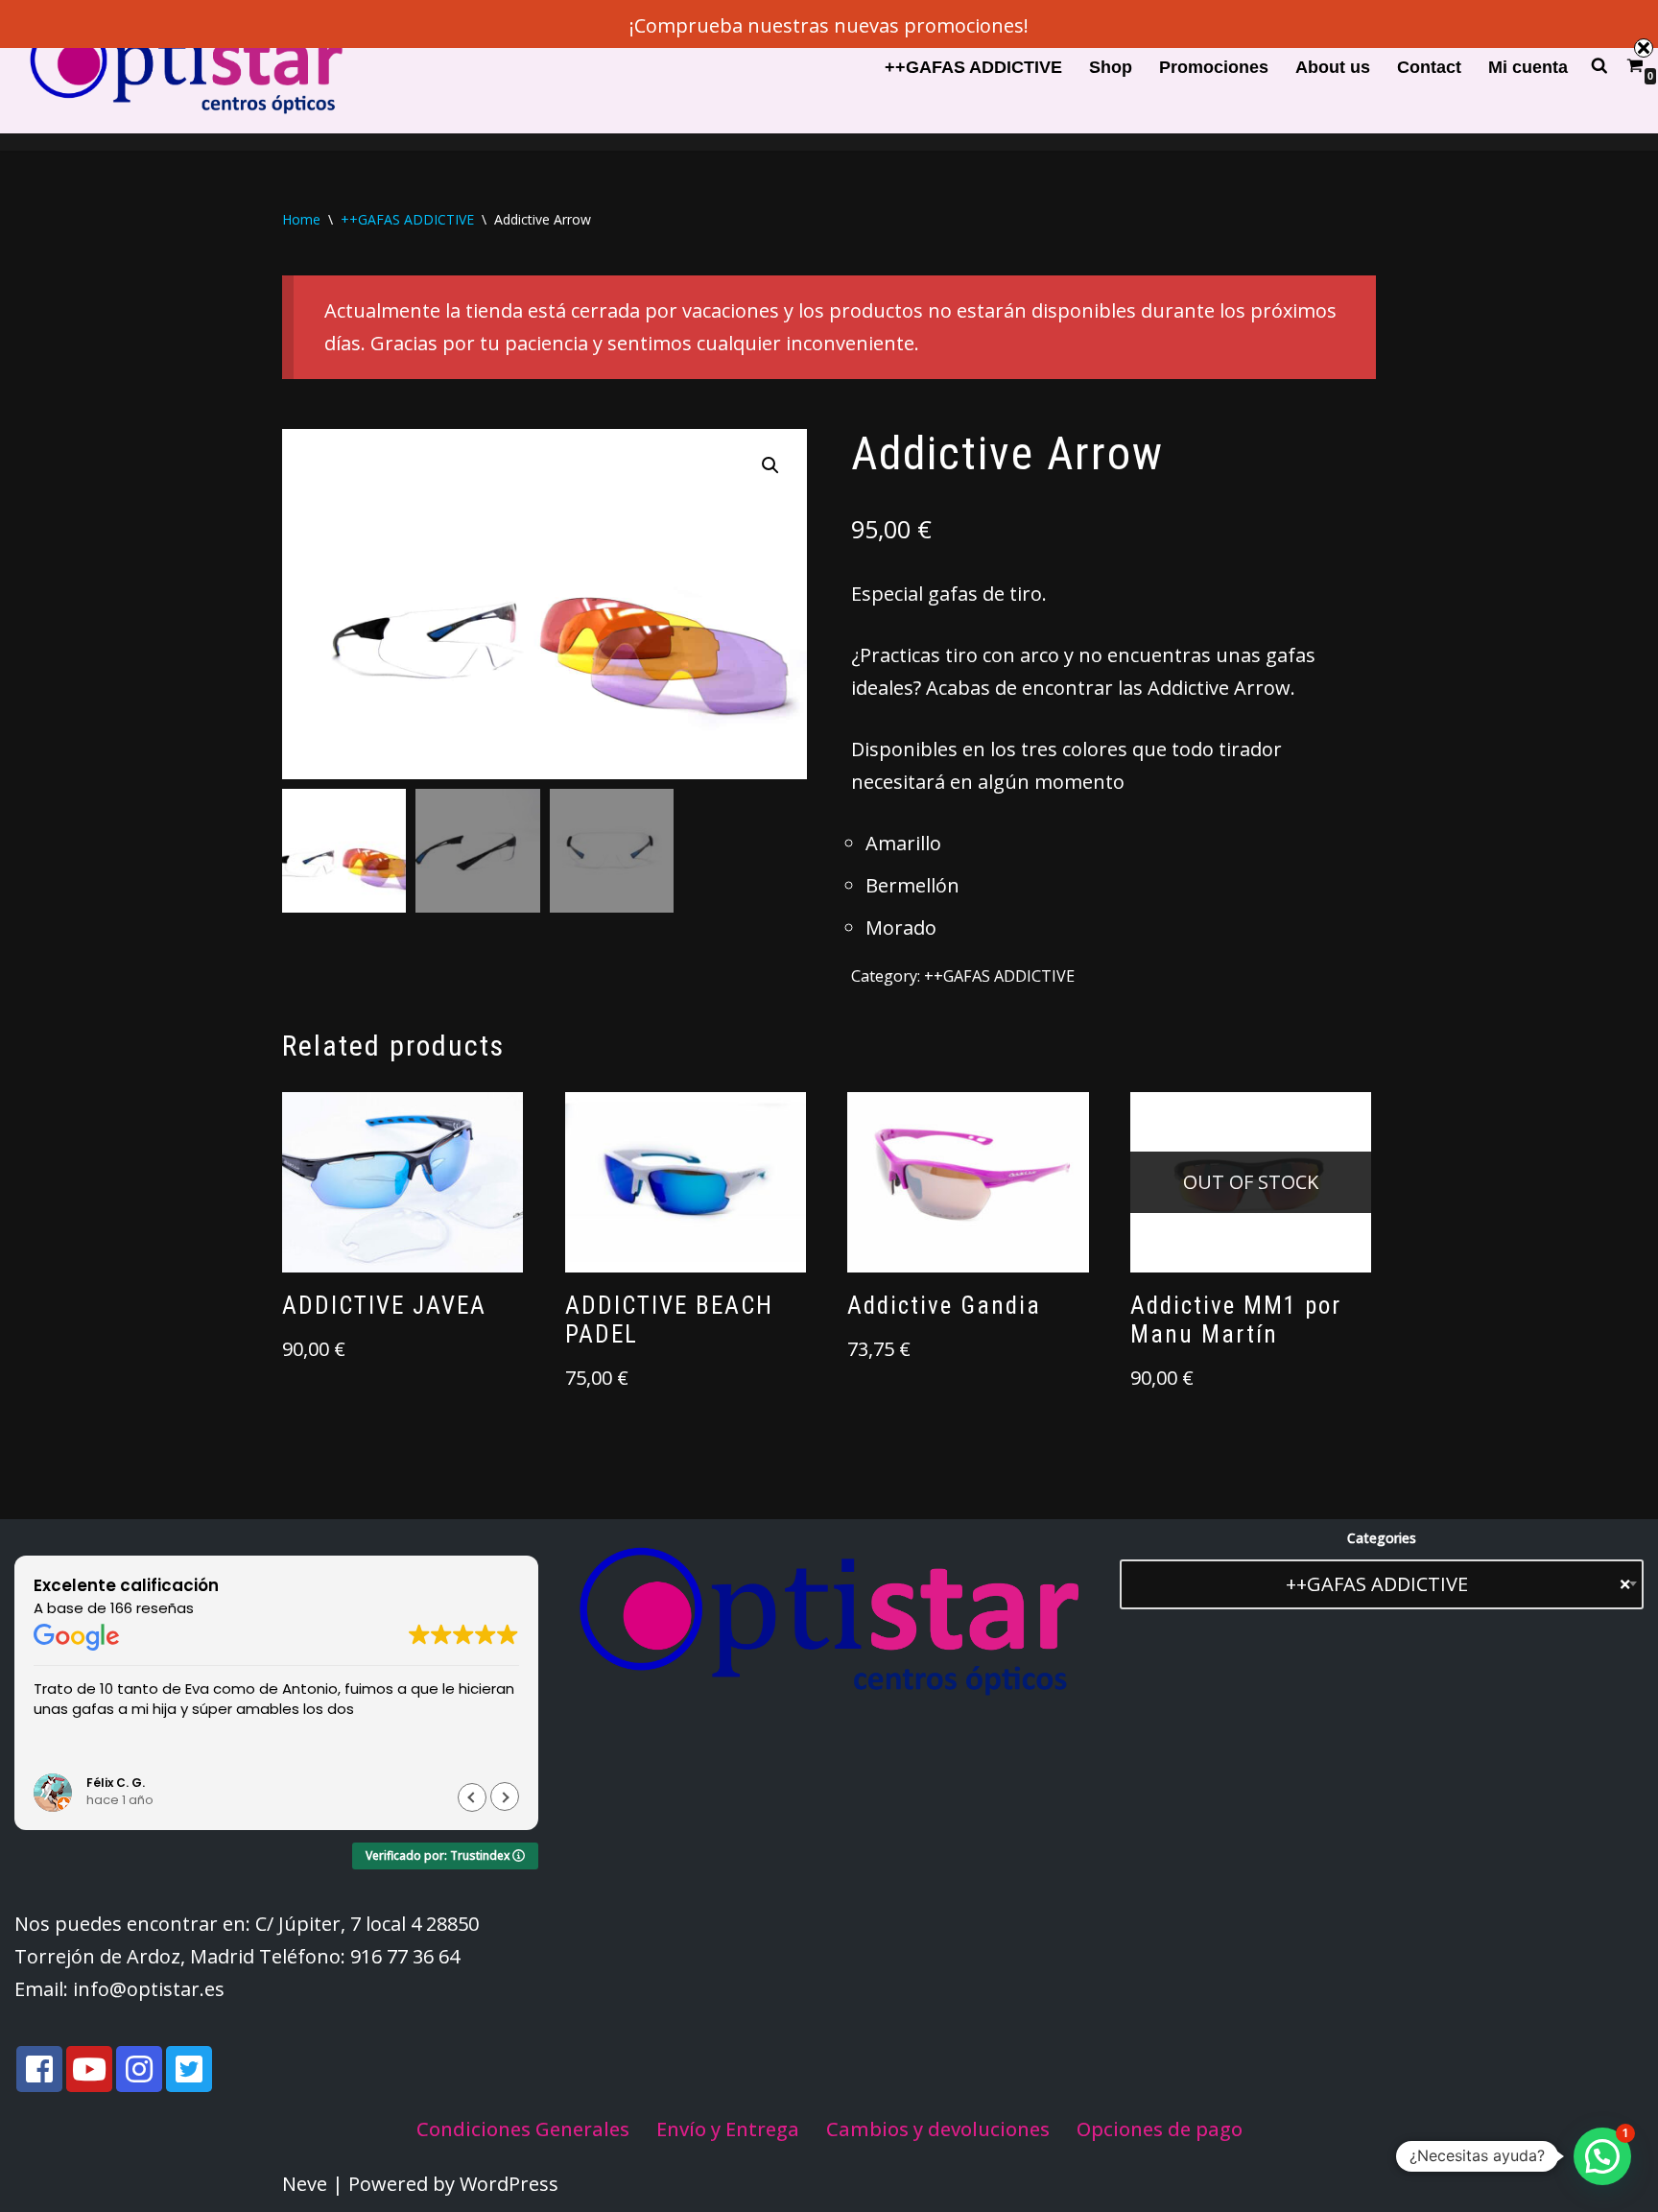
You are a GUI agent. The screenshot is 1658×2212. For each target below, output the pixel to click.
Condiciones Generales (523, 2129)
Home (301, 219)
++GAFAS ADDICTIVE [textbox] (1458, 1584)
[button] (770, 465)
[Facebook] (39, 2069)
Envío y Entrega (728, 2129)
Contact (1429, 67)
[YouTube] (89, 2069)
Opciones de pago (1160, 2129)
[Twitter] (189, 2069)
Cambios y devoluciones (938, 2129)
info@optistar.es (149, 1989)
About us (1333, 67)
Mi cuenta (1528, 67)
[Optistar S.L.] (182, 67)
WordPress (509, 2184)
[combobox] (1382, 1584)
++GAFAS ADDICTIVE (973, 67)
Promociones (1214, 67)
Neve (305, 2184)
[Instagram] (139, 2069)
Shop (1111, 67)
